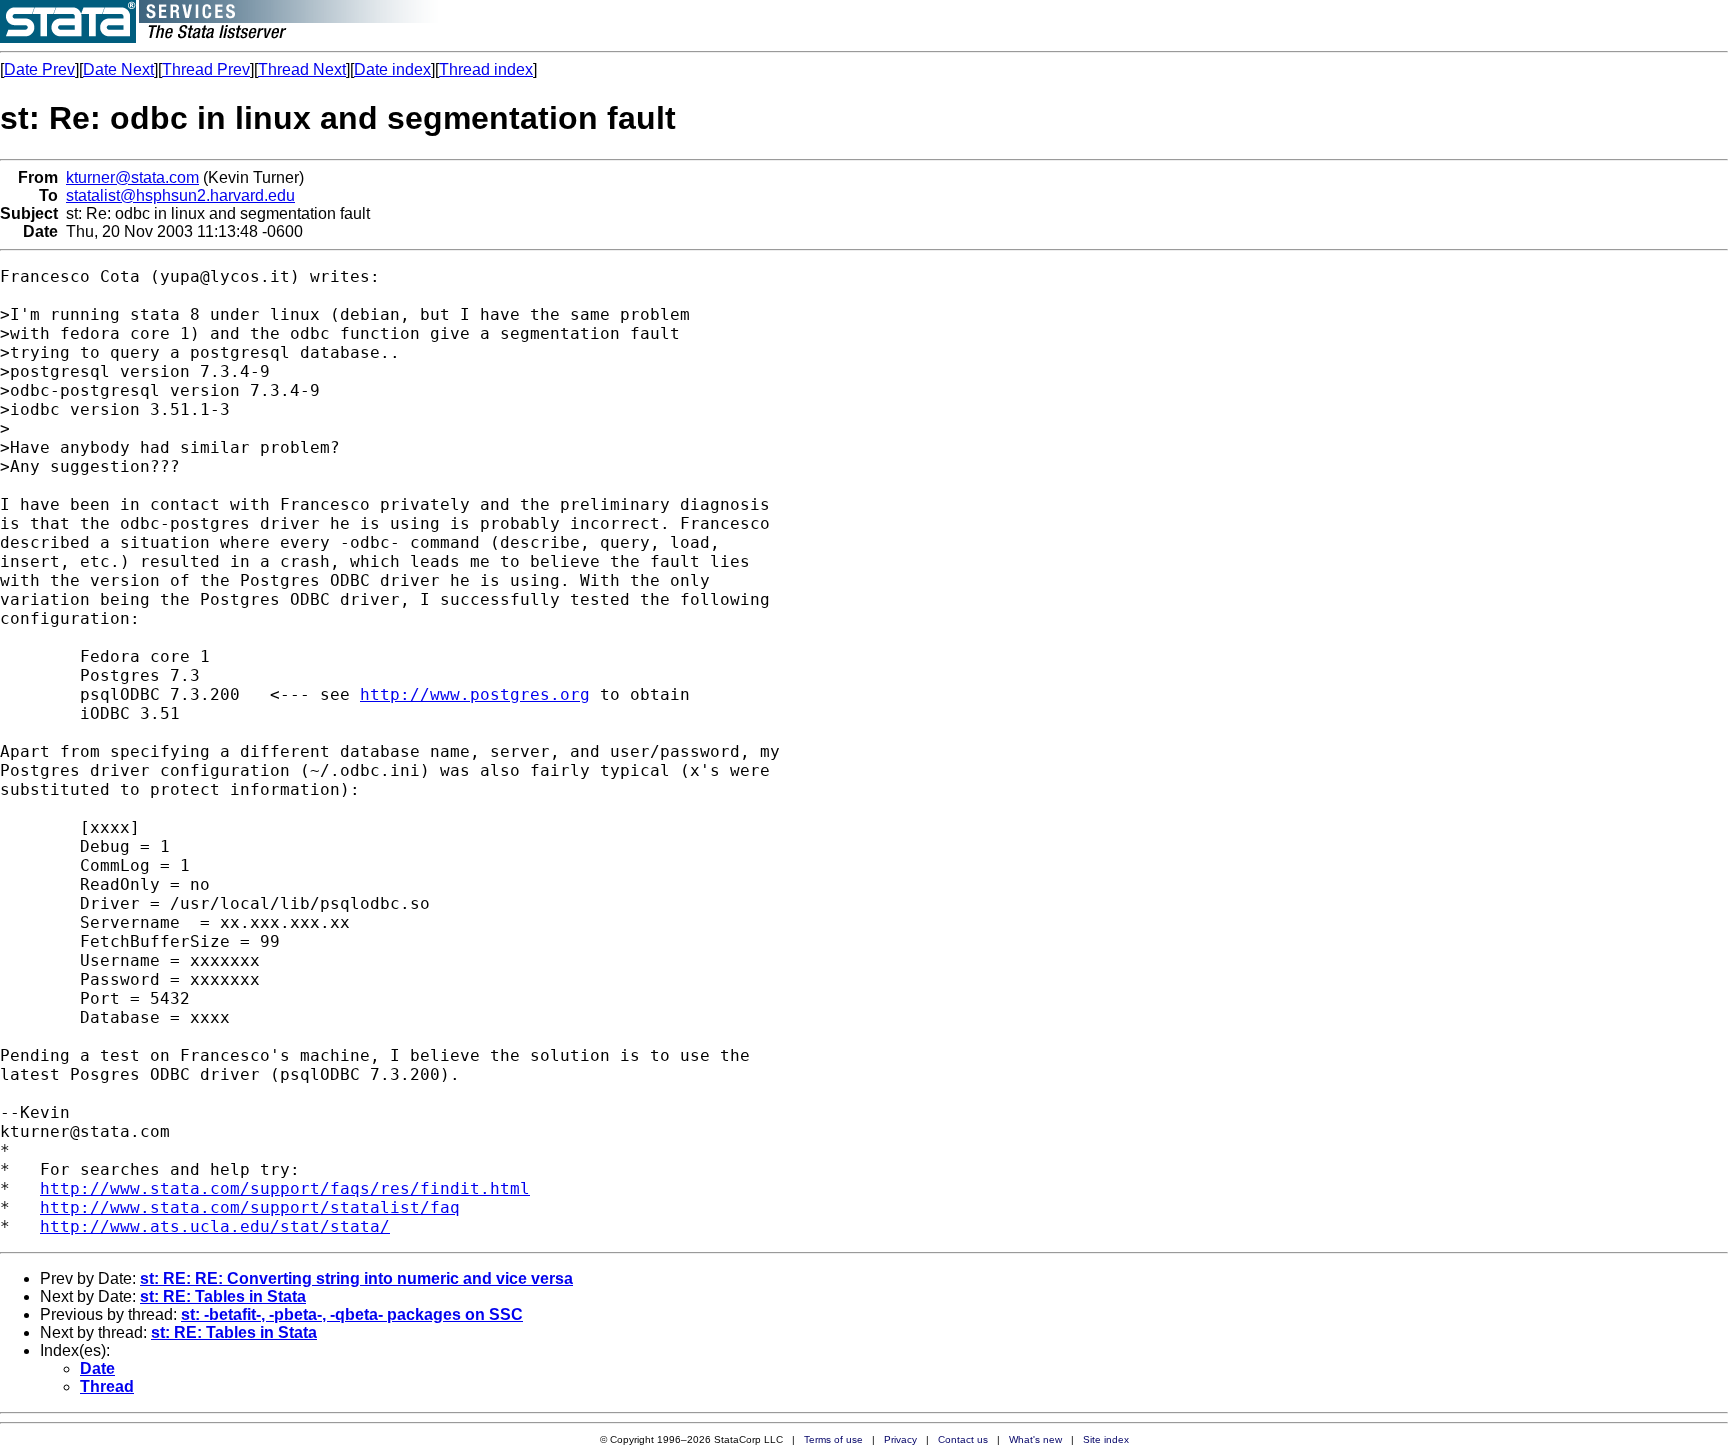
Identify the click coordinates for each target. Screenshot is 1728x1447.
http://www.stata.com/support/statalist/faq (250, 1207)
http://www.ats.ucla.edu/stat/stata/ (215, 1226)
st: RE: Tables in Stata (223, 1296)
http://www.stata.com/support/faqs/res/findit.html (285, 1188)
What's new (1035, 1439)
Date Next (118, 69)
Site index (1106, 1439)
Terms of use (833, 1439)
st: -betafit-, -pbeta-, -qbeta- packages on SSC (352, 1314)
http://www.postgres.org (475, 694)
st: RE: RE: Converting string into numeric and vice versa (356, 1278)
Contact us (963, 1439)
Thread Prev (206, 69)
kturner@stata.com (132, 177)
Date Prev (39, 69)
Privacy (900, 1439)
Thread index (486, 69)
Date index (392, 69)
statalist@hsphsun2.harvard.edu (180, 195)
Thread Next (302, 69)
